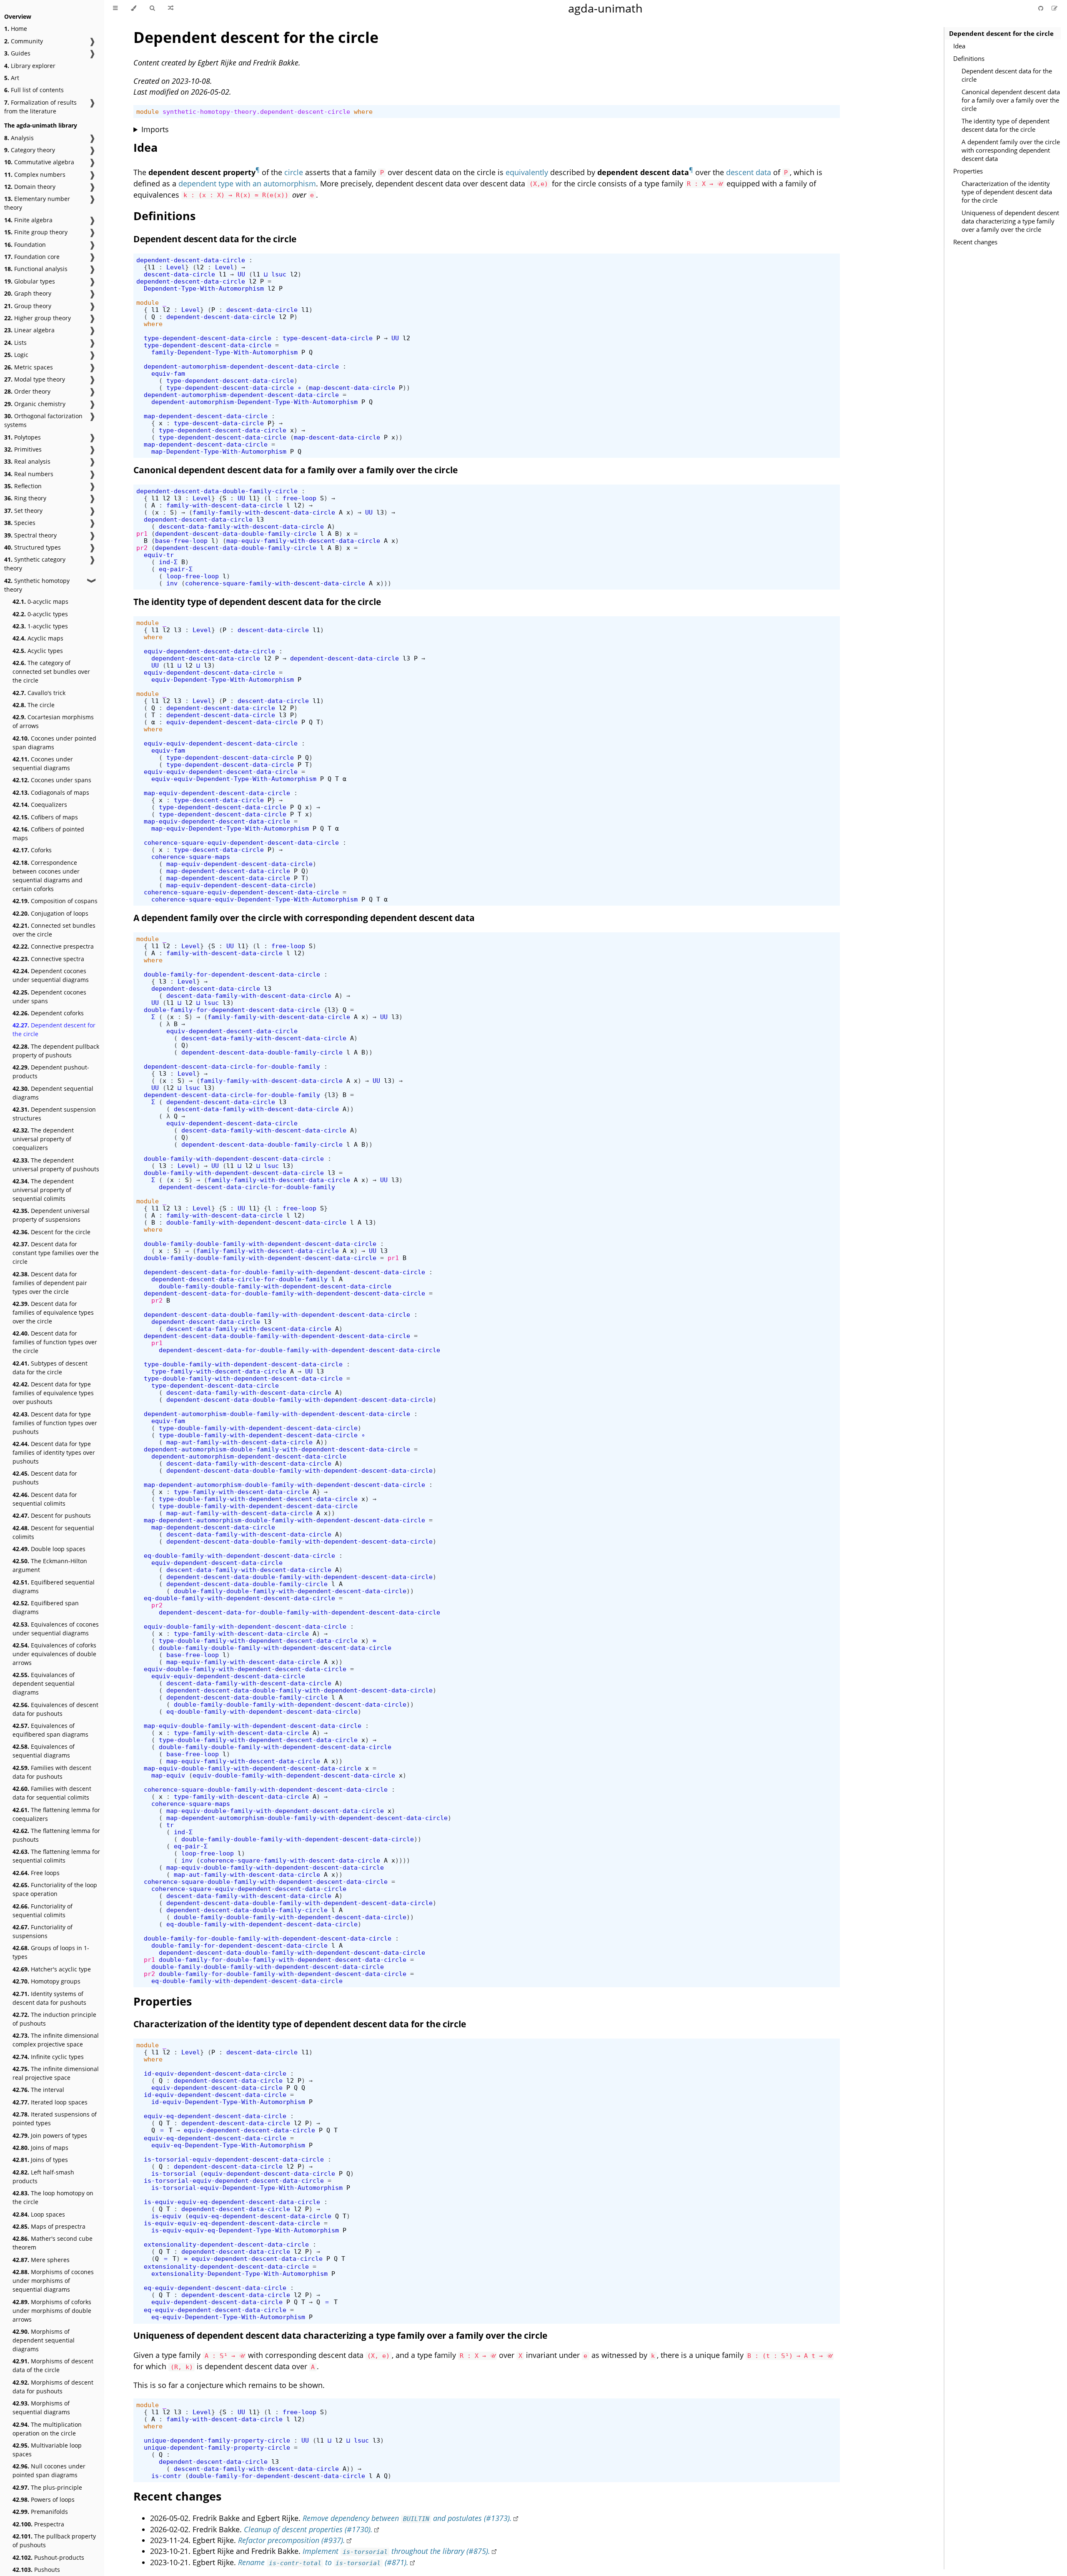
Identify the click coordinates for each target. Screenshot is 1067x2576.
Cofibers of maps (45, 817)
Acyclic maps (38, 638)
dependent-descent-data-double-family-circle (217, 491)
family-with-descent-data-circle (224, 505)
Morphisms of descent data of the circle (53, 2365)
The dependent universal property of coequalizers (43, 1139)
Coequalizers (40, 805)
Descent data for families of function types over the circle (55, 1342)
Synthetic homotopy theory (37, 585)
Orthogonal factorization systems (43, 420)
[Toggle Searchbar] (152, 8)
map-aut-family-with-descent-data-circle (239, 1442)
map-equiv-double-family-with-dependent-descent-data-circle (253, 1726)
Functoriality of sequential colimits (43, 1911)
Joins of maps (40, 2148)
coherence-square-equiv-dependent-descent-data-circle (241, 842)
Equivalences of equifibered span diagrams (50, 1730)
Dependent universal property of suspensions (51, 1215)
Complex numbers (35, 174)
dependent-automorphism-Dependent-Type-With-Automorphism (254, 402)
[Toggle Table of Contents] (115, 8)
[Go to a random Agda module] (171, 8)
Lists (15, 343)
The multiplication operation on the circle (47, 2429)
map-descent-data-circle (352, 388)
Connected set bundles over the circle (54, 930)
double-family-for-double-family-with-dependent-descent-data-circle (268, 1938)
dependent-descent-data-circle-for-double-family (232, 1066)
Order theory (27, 391)
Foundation (25, 245)
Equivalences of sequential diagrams (44, 1751)
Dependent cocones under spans (49, 997)
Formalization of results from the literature (40, 107)
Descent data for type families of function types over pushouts (55, 1423)
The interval (38, 2090)
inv (172, 583)
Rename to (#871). (323, 2562)
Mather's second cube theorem (53, 2243)
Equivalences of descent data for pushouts (55, 1709)
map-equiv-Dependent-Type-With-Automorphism (230, 828)
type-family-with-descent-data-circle (219, 1371)
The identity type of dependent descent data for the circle (1006, 125)
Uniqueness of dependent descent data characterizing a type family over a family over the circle (1010, 221)
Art (12, 78)
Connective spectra (48, 959)
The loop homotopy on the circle (53, 2197)
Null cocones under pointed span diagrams (49, 2471)
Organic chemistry (35, 404)
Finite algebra (28, 220)
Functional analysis (36, 269)
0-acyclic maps (40, 601)
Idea (959, 46)
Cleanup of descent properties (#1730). (308, 2529)
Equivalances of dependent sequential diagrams (44, 1683)
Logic (16, 355)
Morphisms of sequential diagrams (41, 2408)
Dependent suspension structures (54, 1114)
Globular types (30, 281)
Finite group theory (36, 232)
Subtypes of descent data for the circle (50, 1368)
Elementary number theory (37, 203)
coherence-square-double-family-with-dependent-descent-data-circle (266, 1789)
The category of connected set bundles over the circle (51, 672)
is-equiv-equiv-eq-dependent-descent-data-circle (232, 2202)
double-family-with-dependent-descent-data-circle (234, 1159)
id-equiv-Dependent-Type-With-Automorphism (228, 2102)
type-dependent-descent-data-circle (208, 338)
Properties (968, 171)
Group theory (28, 306)
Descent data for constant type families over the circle (56, 1253)
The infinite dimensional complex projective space (56, 2040)
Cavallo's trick (39, 693)
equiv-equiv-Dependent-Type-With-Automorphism (234, 779)
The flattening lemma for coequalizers (56, 1814)
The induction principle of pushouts (54, 2019)
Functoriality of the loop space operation (55, 1889)
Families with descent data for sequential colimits (52, 1793)
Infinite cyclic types (48, 2057)
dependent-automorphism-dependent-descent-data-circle (241, 366)
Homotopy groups (46, 1981)
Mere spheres (41, 2260)
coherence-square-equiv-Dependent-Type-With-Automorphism (254, 899)
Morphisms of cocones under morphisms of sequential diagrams (53, 2281)
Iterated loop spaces (50, 2102)
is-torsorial (174, 2173)
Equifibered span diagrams (46, 1607)
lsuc (279, 274)
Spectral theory (30, 535)
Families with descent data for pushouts (52, 1772)
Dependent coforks (48, 1013)
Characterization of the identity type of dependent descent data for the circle (1007, 192)
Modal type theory (35, 379)
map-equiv (168, 1775)
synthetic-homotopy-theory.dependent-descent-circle (256, 112)
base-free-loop (181, 541)
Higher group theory (38, 318)
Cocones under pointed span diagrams (54, 743)
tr (170, 1825)
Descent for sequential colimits (53, 1532)
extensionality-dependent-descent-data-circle (226, 2244)
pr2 (142, 548)
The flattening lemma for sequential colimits (56, 1856)
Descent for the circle (51, 1232)
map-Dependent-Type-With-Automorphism (219, 451)
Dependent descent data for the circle (1007, 75)
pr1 (142, 534)
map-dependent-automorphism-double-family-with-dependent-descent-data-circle (284, 1485)
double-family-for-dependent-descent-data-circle (232, 974)
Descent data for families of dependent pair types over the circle (50, 1283)
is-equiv (166, 2216)
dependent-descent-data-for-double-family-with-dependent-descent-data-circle (284, 1272)
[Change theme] (134, 8)
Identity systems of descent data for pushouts (49, 1998)
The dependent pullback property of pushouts (56, 1051)
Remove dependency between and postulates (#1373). (407, 2518)
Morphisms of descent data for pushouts (53, 2387)
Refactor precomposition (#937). (292, 2540)
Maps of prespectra (49, 2226)
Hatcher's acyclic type (52, 1969)
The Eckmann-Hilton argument (50, 1565)
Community (24, 41)
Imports (155, 129)
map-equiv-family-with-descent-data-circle (303, 541)
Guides (17, 53)
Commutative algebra (39, 162)
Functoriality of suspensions (43, 1931)
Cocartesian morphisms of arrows (53, 721)
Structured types (33, 547)
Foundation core (32, 257)
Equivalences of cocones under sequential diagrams (56, 1629)
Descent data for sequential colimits (45, 1499)
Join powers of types (50, 2135)
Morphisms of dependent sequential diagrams (44, 2340)
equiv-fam (168, 373)
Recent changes (975, 242)
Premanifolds (40, 2512)
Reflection (23, 486)
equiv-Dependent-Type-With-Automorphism (223, 679)
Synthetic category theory (35, 564)
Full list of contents (34, 90)
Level (176, 267)
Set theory (23, 511)
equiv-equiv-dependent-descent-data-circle (221, 743)
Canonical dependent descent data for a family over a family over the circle (1011, 100)
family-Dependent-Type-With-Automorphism (224, 352)
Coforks (32, 850)
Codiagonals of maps (51, 792)
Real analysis (27, 461)
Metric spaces (29, 367)
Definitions (969, 58)
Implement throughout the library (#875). (396, 2551)
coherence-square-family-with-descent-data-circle (275, 583)
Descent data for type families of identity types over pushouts (54, 1452)
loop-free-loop (193, 576)
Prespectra (38, 2524)
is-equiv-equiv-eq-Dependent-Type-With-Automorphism (245, 2230)
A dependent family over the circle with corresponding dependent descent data (1011, 150)
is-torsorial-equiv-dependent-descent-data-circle (234, 2159)
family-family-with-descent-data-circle (264, 512)
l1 (151, 267)
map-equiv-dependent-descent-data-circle (217, 793)
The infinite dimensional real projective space (56, 2073)
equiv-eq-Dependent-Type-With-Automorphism (228, 2145)
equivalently (527, 172)
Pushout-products (48, 2557)
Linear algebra (29, 330)
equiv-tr (159, 555)
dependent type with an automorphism (247, 183)
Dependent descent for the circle (54, 1029)
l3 (178, 498)
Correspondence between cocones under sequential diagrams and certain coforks (48, 876)
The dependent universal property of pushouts (56, 1165)
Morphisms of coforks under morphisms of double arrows (52, 2311)
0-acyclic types (40, 614)
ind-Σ (168, 562)
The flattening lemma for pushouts (56, 1835)
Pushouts (36, 2570)
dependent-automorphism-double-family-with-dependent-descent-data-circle (277, 1414)
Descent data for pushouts (45, 1478)
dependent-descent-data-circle (191, 260)
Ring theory (25, 498)
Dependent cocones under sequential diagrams (51, 975)
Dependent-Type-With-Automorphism (204, 288)
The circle (34, 705)
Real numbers (29, 474)
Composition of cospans (55, 901)
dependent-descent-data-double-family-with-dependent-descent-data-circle (277, 1314)
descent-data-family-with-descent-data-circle (241, 526)
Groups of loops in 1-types (51, 1952)
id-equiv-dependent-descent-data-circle (215, 2073)
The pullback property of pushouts (54, 2541)
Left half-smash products (43, 2177)
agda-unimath (605, 8)
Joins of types (40, 2160)
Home (16, 29)
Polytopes (23, 437)
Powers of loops (44, 2499)
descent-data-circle (179, 274)
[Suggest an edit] (1054, 8)
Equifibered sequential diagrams (54, 1587)
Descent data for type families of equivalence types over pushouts (53, 1393)
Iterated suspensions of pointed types (55, 2119)
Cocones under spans (52, 780)
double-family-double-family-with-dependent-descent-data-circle (260, 1244)
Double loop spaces (49, 1549)
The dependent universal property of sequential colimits (43, 1190)
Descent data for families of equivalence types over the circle (53, 1312)
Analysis (19, 138)
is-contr (166, 2476)
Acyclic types (38, 651)
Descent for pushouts (52, 1515)
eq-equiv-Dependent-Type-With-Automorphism (228, 2317)
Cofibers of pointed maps (48, 834)
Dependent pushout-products (51, 1072)
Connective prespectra (53, 946)
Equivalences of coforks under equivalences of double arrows (54, 1654)
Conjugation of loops (50, 913)
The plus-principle (47, 2487)
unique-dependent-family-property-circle (217, 2440)
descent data (749, 172)
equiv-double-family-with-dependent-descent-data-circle (245, 1626)
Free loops (36, 1873)
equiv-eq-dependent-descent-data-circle (215, 2116)
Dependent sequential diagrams (53, 1093)
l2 (200, 267)
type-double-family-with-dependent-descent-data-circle (243, 1364)
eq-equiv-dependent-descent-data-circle (215, 2288)
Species (20, 523)
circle (294, 172)
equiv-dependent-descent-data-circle (209, 651)
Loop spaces (39, 2214)
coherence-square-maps (191, 857)
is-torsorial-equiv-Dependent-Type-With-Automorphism (247, 2188)
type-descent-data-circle (328, 338)
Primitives (23, 449)
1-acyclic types (40, 626)
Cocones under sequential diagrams (43, 763)
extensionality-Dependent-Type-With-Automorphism (239, 2273)
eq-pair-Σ (176, 569)
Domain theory (30, 187)
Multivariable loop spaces (47, 2450)
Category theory (30, 150)
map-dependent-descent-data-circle (206, 416)
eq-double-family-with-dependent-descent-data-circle (239, 1555)
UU (241, 274)
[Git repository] (1042, 8)
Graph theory (28, 293)
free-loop (299, 498)
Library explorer (30, 66)
